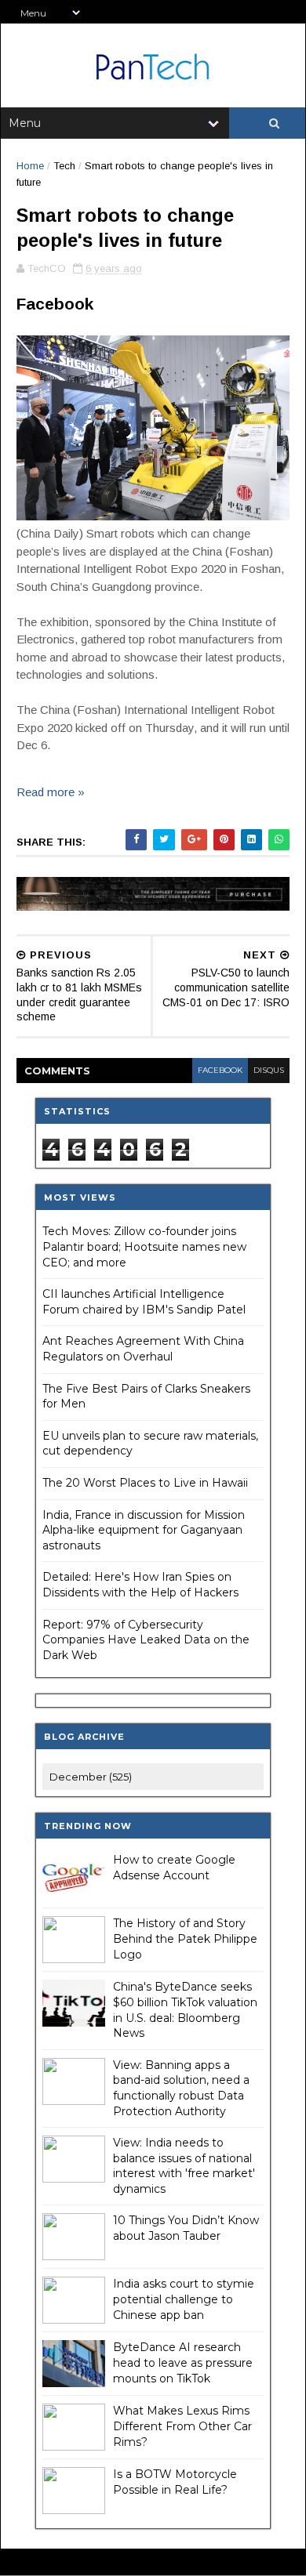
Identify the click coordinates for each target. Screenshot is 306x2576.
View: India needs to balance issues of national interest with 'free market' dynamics (184, 2166)
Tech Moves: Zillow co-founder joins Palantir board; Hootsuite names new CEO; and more (144, 1246)
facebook (220, 1070)
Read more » (51, 792)
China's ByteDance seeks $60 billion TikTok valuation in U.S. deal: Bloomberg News (185, 2010)
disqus (269, 1070)
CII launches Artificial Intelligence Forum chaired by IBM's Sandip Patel (144, 1302)
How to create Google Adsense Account (174, 1868)
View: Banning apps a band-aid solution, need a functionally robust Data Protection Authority (181, 2088)
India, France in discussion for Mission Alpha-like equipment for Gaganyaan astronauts (144, 1530)
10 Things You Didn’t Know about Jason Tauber (186, 2228)
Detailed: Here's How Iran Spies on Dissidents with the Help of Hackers (140, 1585)
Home (30, 166)
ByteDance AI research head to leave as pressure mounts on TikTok (183, 2362)
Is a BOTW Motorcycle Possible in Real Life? (175, 2482)
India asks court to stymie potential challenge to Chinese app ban (184, 2299)
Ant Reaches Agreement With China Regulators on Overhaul (143, 1349)
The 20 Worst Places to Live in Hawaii (145, 1483)
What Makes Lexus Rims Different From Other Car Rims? (182, 2426)
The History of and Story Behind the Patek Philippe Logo (185, 1938)
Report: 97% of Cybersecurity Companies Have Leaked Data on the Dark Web (146, 1640)
